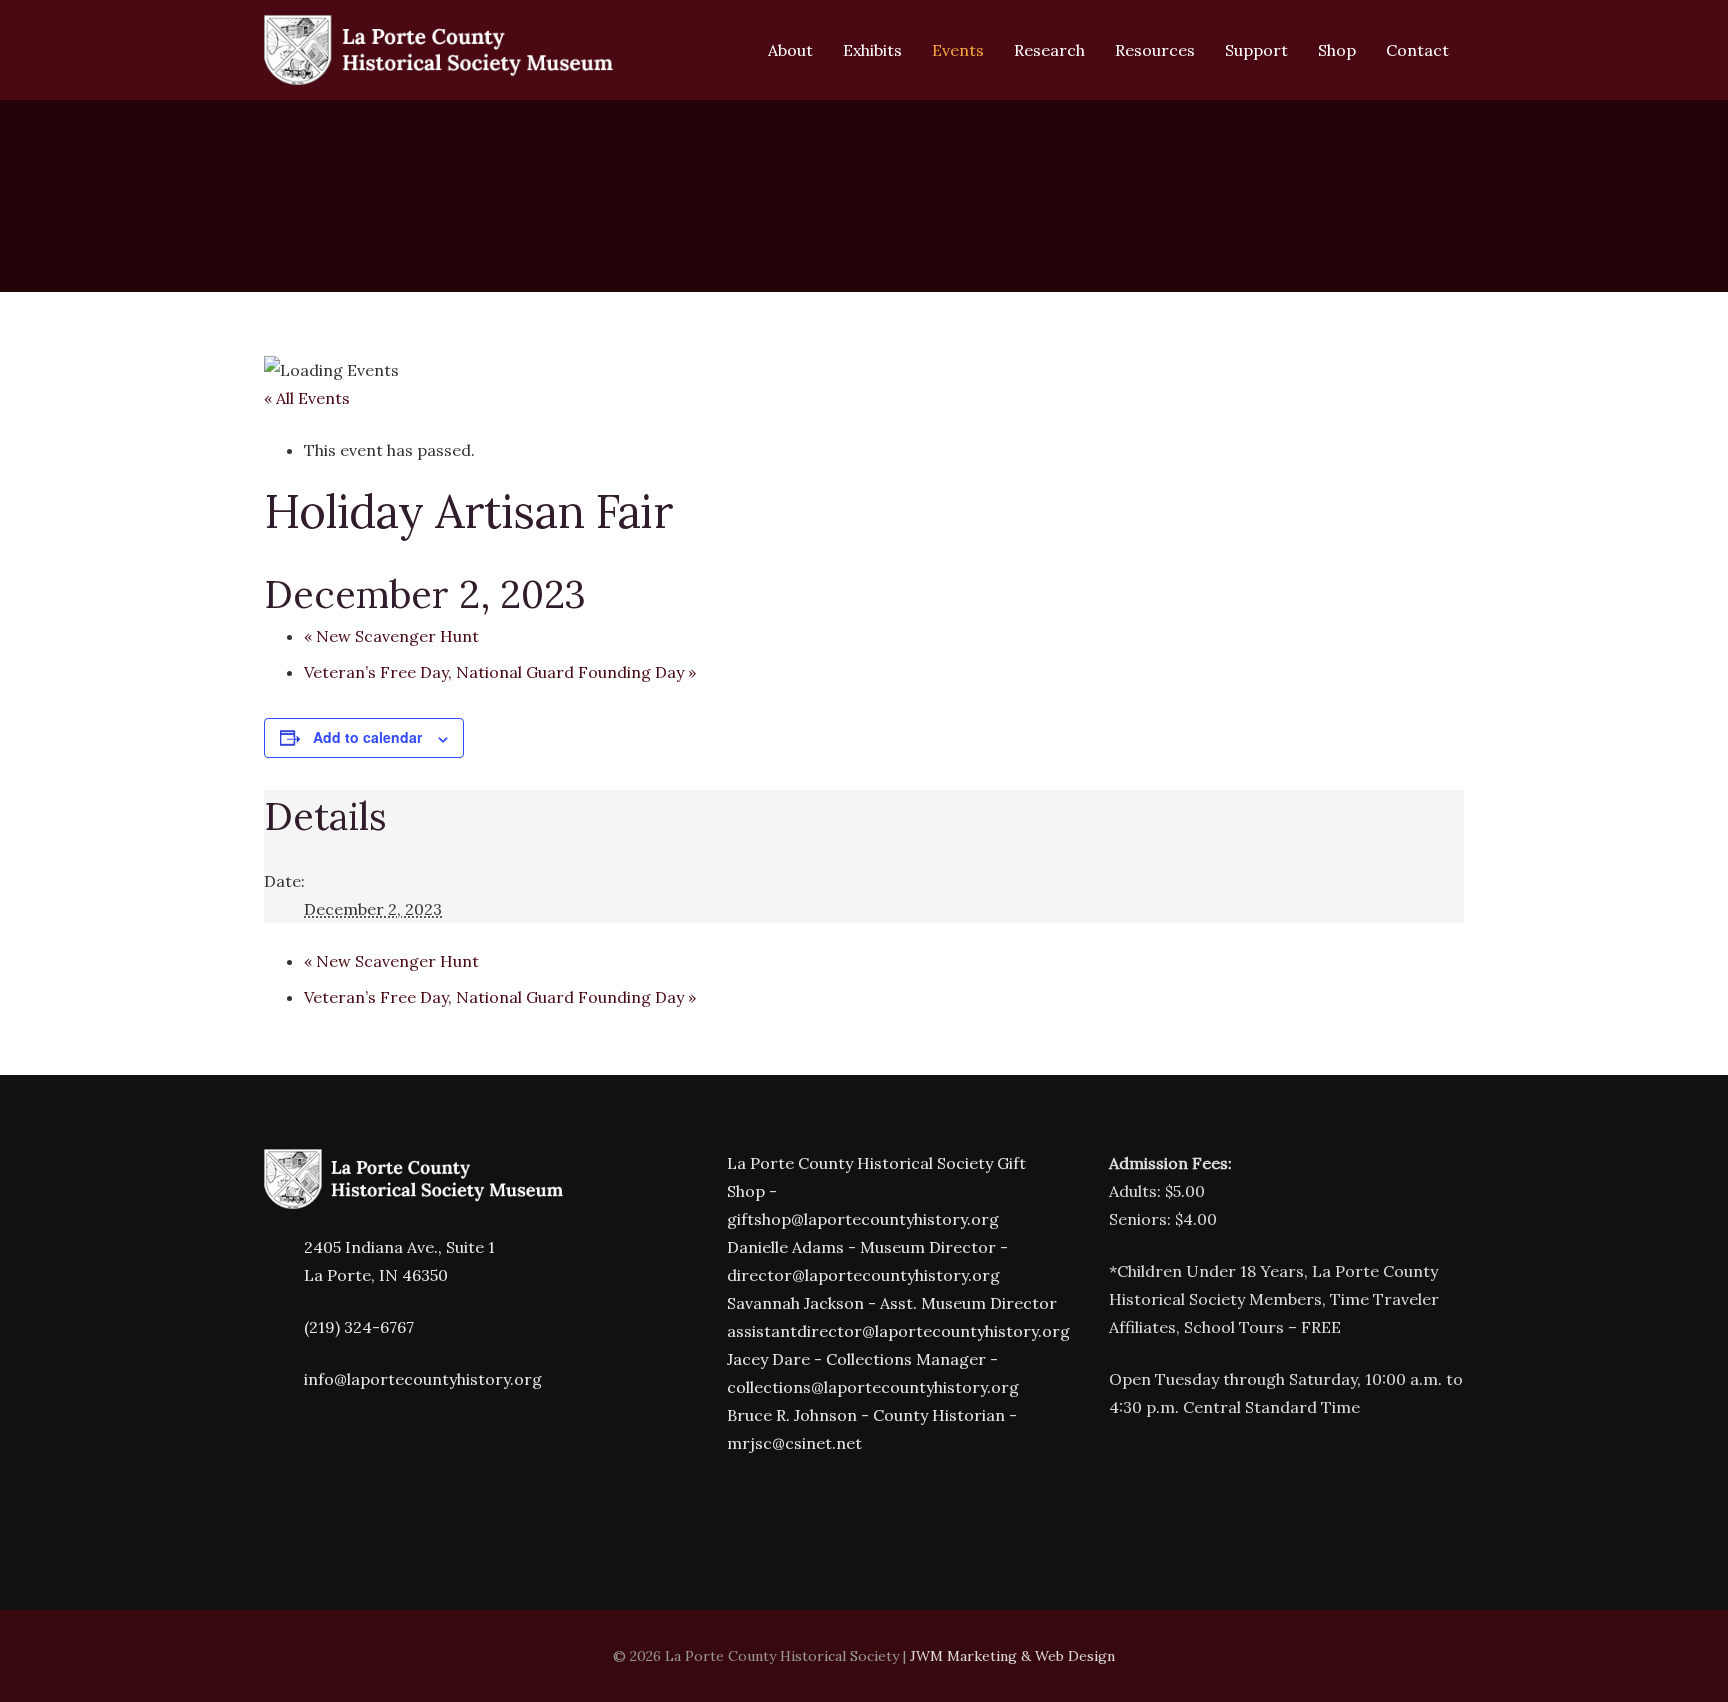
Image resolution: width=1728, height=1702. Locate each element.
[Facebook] (714, 1508)
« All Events (307, 398)
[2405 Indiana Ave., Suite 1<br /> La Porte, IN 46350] (284, 1261)
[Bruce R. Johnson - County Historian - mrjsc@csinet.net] (707, 1429)
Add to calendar (367, 737)
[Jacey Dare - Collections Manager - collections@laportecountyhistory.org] (707, 1373)
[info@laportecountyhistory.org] (284, 1379)
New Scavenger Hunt (391, 636)
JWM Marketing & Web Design (1012, 1656)
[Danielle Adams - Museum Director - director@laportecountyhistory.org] (707, 1261)
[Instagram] (773, 1508)
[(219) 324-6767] (284, 1327)
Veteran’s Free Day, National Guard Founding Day (500, 672)
